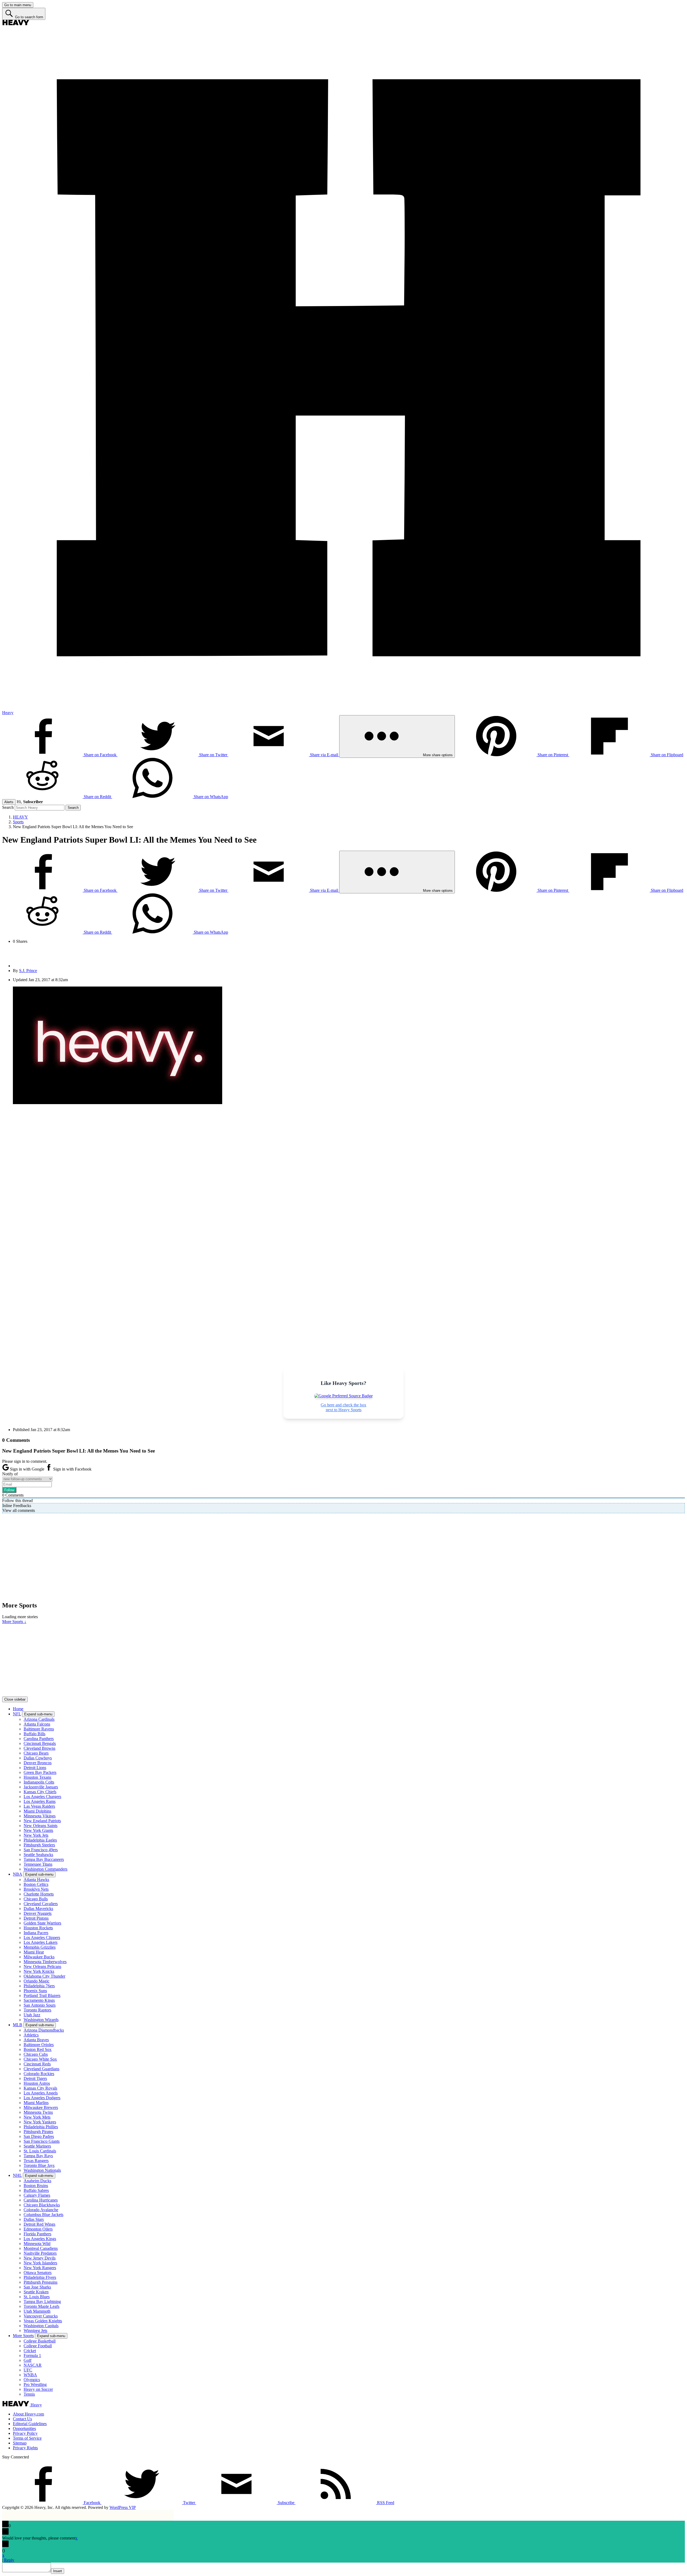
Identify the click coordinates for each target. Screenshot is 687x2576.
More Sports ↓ (14, 1622)
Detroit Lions (35, 1768)
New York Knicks (39, 1971)
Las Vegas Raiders (39, 1806)
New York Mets (37, 2117)
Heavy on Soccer (38, 2389)
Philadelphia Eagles (40, 1840)
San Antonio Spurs (40, 2005)
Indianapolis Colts (39, 1782)
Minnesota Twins (38, 2112)
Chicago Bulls (36, 1899)
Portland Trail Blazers (42, 1995)
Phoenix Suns (35, 1991)
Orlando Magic (36, 1981)
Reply (9, 2560)
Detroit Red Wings (39, 2224)
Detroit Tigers (35, 2078)
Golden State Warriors (42, 1923)
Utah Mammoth (37, 2311)
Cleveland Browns (39, 1748)
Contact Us (22, 2419)
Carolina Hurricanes (41, 2200)
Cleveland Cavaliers (41, 1904)
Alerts (9, 802)
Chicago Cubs (36, 2054)
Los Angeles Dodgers (42, 2098)
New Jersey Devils (40, 2258)
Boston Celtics (36, 1884)
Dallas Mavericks (38, 1909)
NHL (17, 2175)
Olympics (32, 2380)
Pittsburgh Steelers (39, 1845)
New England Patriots (42, 1821)
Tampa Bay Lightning (42, 2302)
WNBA (30, 2375)
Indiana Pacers (36, 1933)
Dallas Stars (34, 2219)
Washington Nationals (42, 2170)
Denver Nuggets (38, 1913)
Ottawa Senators (38, 2273)
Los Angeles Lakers (41, 1942)
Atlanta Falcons (37, 1724)
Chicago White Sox (40, 2059)
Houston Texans (37, 1777)
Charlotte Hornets (39, 1894)
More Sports (23, 2336)
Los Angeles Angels (41, 2093)
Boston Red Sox (38, 2049)
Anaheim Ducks (37, 2181)
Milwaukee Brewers (41, 2107)
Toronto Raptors (37, 2010)
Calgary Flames (37, 2195)
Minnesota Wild (37, 2244)
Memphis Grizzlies (40, 1947)
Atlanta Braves (36, 2040)
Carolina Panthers (39, 1739)
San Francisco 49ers (41, 1850)
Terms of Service (27, 2438)
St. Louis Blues (37, 2297)
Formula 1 (32, 2355)
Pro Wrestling (35, 2384)
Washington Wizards (41, 2020)
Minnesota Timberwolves (45, 1962)
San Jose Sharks (37, 2287)
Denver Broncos (38, 1763)
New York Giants (38, 1830)
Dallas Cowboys (38, 1758)
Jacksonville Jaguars (41, 1787)
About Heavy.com (28, 2414)
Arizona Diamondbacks (44, 2030)
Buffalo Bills (34, 1734)
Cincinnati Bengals (40, 1743)
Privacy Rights (25, 2448)
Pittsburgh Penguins (41, 2282)
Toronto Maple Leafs (41, 2306)
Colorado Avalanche (41, 2210)
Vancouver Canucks (41, 2316)
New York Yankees (40, 2122)
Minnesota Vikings (40, 1816)
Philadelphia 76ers (39, 1986)
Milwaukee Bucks (39, 1957)
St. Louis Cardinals (40, 2151)
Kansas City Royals (40, 2088)
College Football (38, 2346)
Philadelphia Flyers (40, 2277)
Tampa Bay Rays (38, 2156)
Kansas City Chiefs (40, 1792)
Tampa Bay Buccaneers (44, 1859)
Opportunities (24, 2428)
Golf (28, 2360)
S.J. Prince (28, 971)
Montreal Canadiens (41, 2248)
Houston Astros (37, 2083)
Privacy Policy (25, 2433)
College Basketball (40, 2341)
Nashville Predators (40, 2253)
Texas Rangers (36, 2161)
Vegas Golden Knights (43, 2321)
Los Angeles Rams (40, 1801)
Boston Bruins (36, 2186)
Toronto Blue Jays (39, 2165)
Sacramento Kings (39, 2000)
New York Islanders (40, 2263)
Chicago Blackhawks (42, 2205)
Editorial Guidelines (30, 2424)
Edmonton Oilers (38, 2229)
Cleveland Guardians (41, 2069)
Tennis (29, 2394)
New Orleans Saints (41, 1826)
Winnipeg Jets (35, 2331)
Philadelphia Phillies (41, 2127)
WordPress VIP (123, 2507)
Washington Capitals (41, 2326)
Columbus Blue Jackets (43, 2215)
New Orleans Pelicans (42, 1966)
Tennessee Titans (38, 1864)
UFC (28, 2370)
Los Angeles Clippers (42, 1938)
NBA (17, 1874)
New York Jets (36, 1835)
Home (18, 1709)
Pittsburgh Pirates (38, 2132)
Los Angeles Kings (40, 2239)
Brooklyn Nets (36, 1889)
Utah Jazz (32, 2015)
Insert (58, 2571)
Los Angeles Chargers (42, 1797)
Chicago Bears (36, 1753)
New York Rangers (40, 2268)
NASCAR (33, 2365)
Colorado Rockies (39, 2074)
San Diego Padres (39, 2136)
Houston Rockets (38, 1928)
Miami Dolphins (37, 1811)
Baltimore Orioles (39, 2045)
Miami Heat (34, 1952)
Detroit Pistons (36, 1918)
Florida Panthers (37, 2234)
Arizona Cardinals (39, 1719)
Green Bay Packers (40, 1772)
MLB (18, 2025)
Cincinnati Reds (37, 2064)
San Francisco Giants (42, 2141)
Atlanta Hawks (36, 1880)
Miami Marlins (36, 2103)
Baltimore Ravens (39, 1729)
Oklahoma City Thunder (44, 1976)
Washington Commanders (45, 1869)
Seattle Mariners (37, 2146)
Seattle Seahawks (38, 1855)
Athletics (31, 2035)
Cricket (30, 2351)
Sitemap (20, 2443)
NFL (17, 1714)
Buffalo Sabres (36, 2190)
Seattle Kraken (36, 2292)
